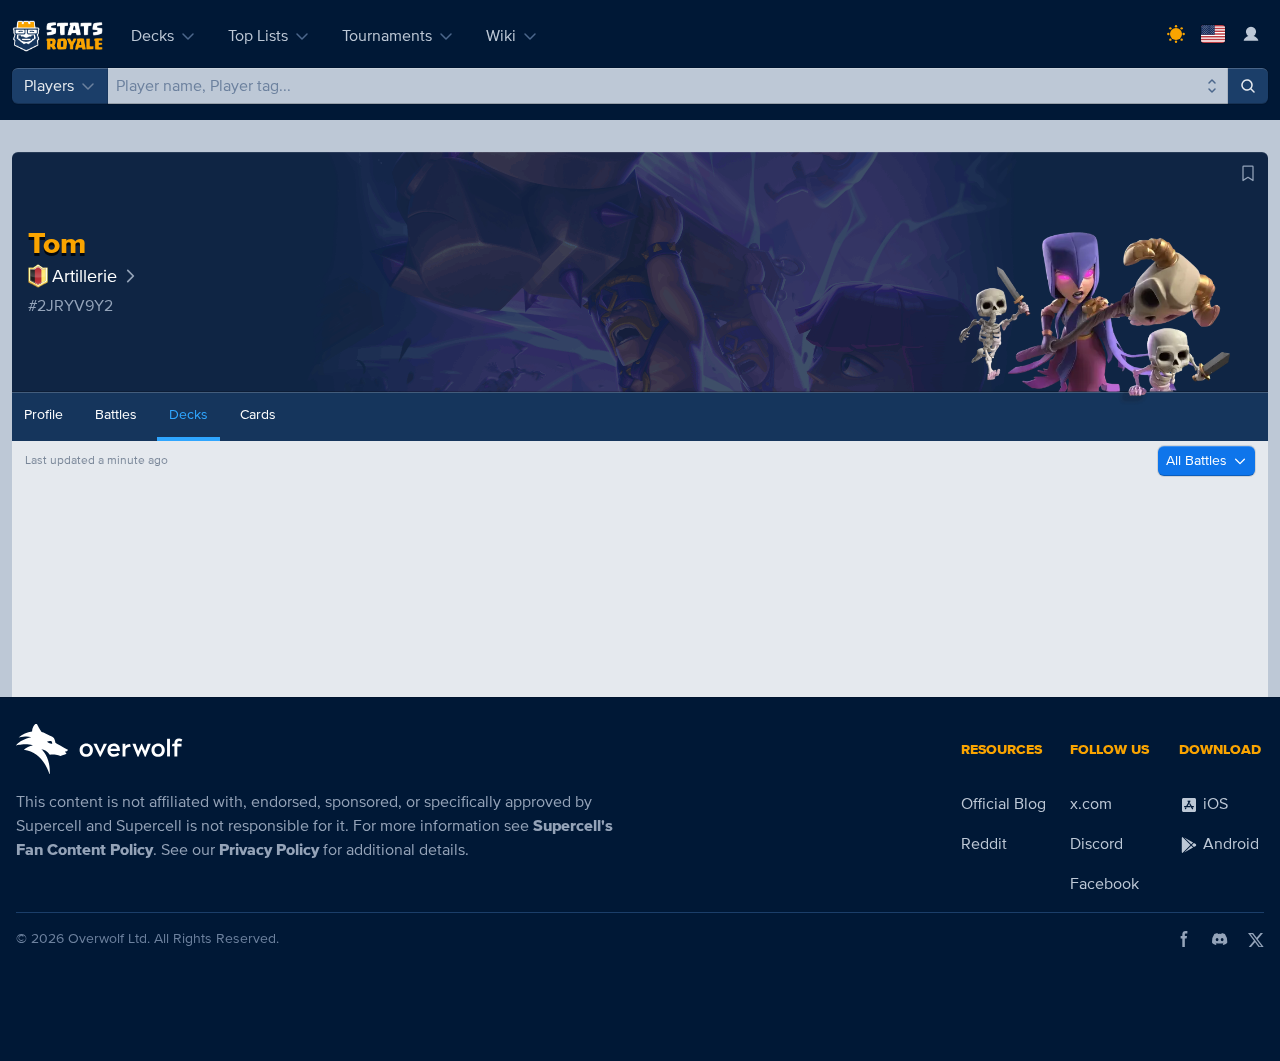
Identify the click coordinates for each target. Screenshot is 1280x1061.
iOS (1213, 804)
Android (1229, 844)
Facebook (1104, 884)
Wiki (501, 36)
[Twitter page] (1256, 939)
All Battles (1196, 460)
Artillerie (84, 276)
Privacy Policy (269, 850)
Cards (258, 414)
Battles (116, 414)
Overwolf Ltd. (109, 938)
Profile (43, 414)
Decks (152, 36)
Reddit (984, 844)
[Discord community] (1220, 939)
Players (49, 86)
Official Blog (1003, 804)
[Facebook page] (1184, 939)
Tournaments (387, 36)
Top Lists (258, 36)
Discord (1096, 844)
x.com (1091, 804)
